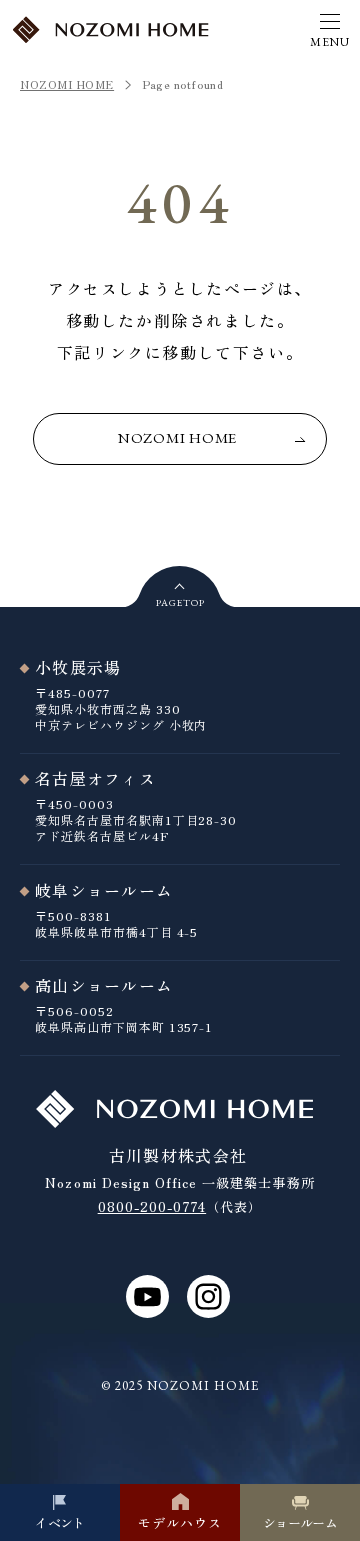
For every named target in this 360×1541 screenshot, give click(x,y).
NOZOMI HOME (67, 84)
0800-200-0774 (152, 1206)
